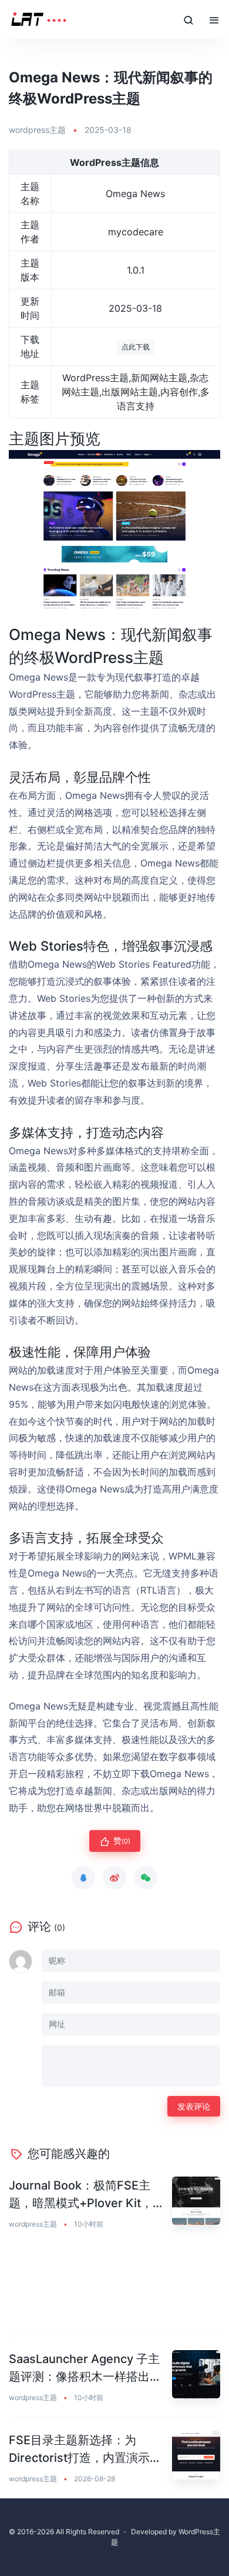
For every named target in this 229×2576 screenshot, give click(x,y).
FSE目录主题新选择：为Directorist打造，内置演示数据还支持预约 (85, 2450)
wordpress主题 (37, 130)
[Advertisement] (114, 2290)
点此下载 (136, 347)
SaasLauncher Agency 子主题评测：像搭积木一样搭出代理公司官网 (85, 2369)
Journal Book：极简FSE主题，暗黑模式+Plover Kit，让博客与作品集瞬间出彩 (87, 2195)
